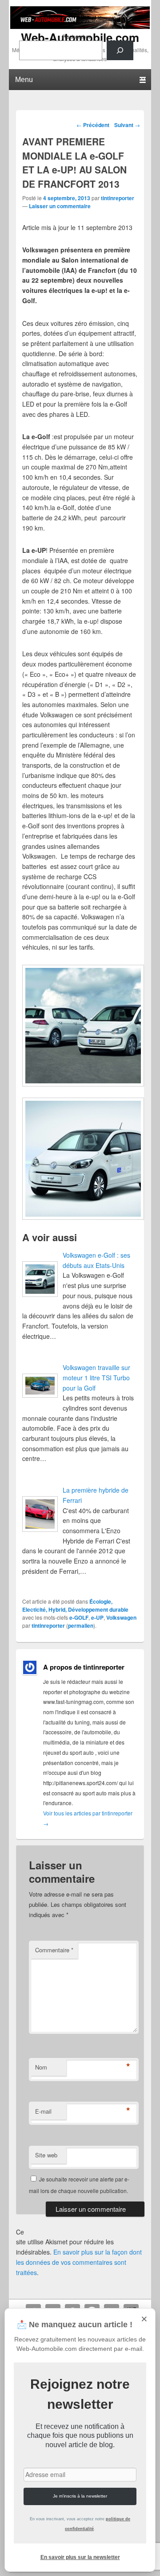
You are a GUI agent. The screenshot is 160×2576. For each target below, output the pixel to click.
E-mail (43, 2111)
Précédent (93, 125)
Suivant (127, 125)
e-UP (97, 1617)
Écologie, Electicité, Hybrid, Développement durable (75, 1605)
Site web (46, 2155)
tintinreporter (118, 198)
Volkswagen (121, 1617)
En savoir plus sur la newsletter (80, 2557)
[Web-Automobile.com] (80, 26)
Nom (41, 2067)
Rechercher (76, 36)
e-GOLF (79, 1617)
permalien (81, 1625)
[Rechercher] (120, 50)
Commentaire (54, 1950)
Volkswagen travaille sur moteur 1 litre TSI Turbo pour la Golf (96, 1377)
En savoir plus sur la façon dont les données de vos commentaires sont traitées (79, 2262)
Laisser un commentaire (60, 206)
